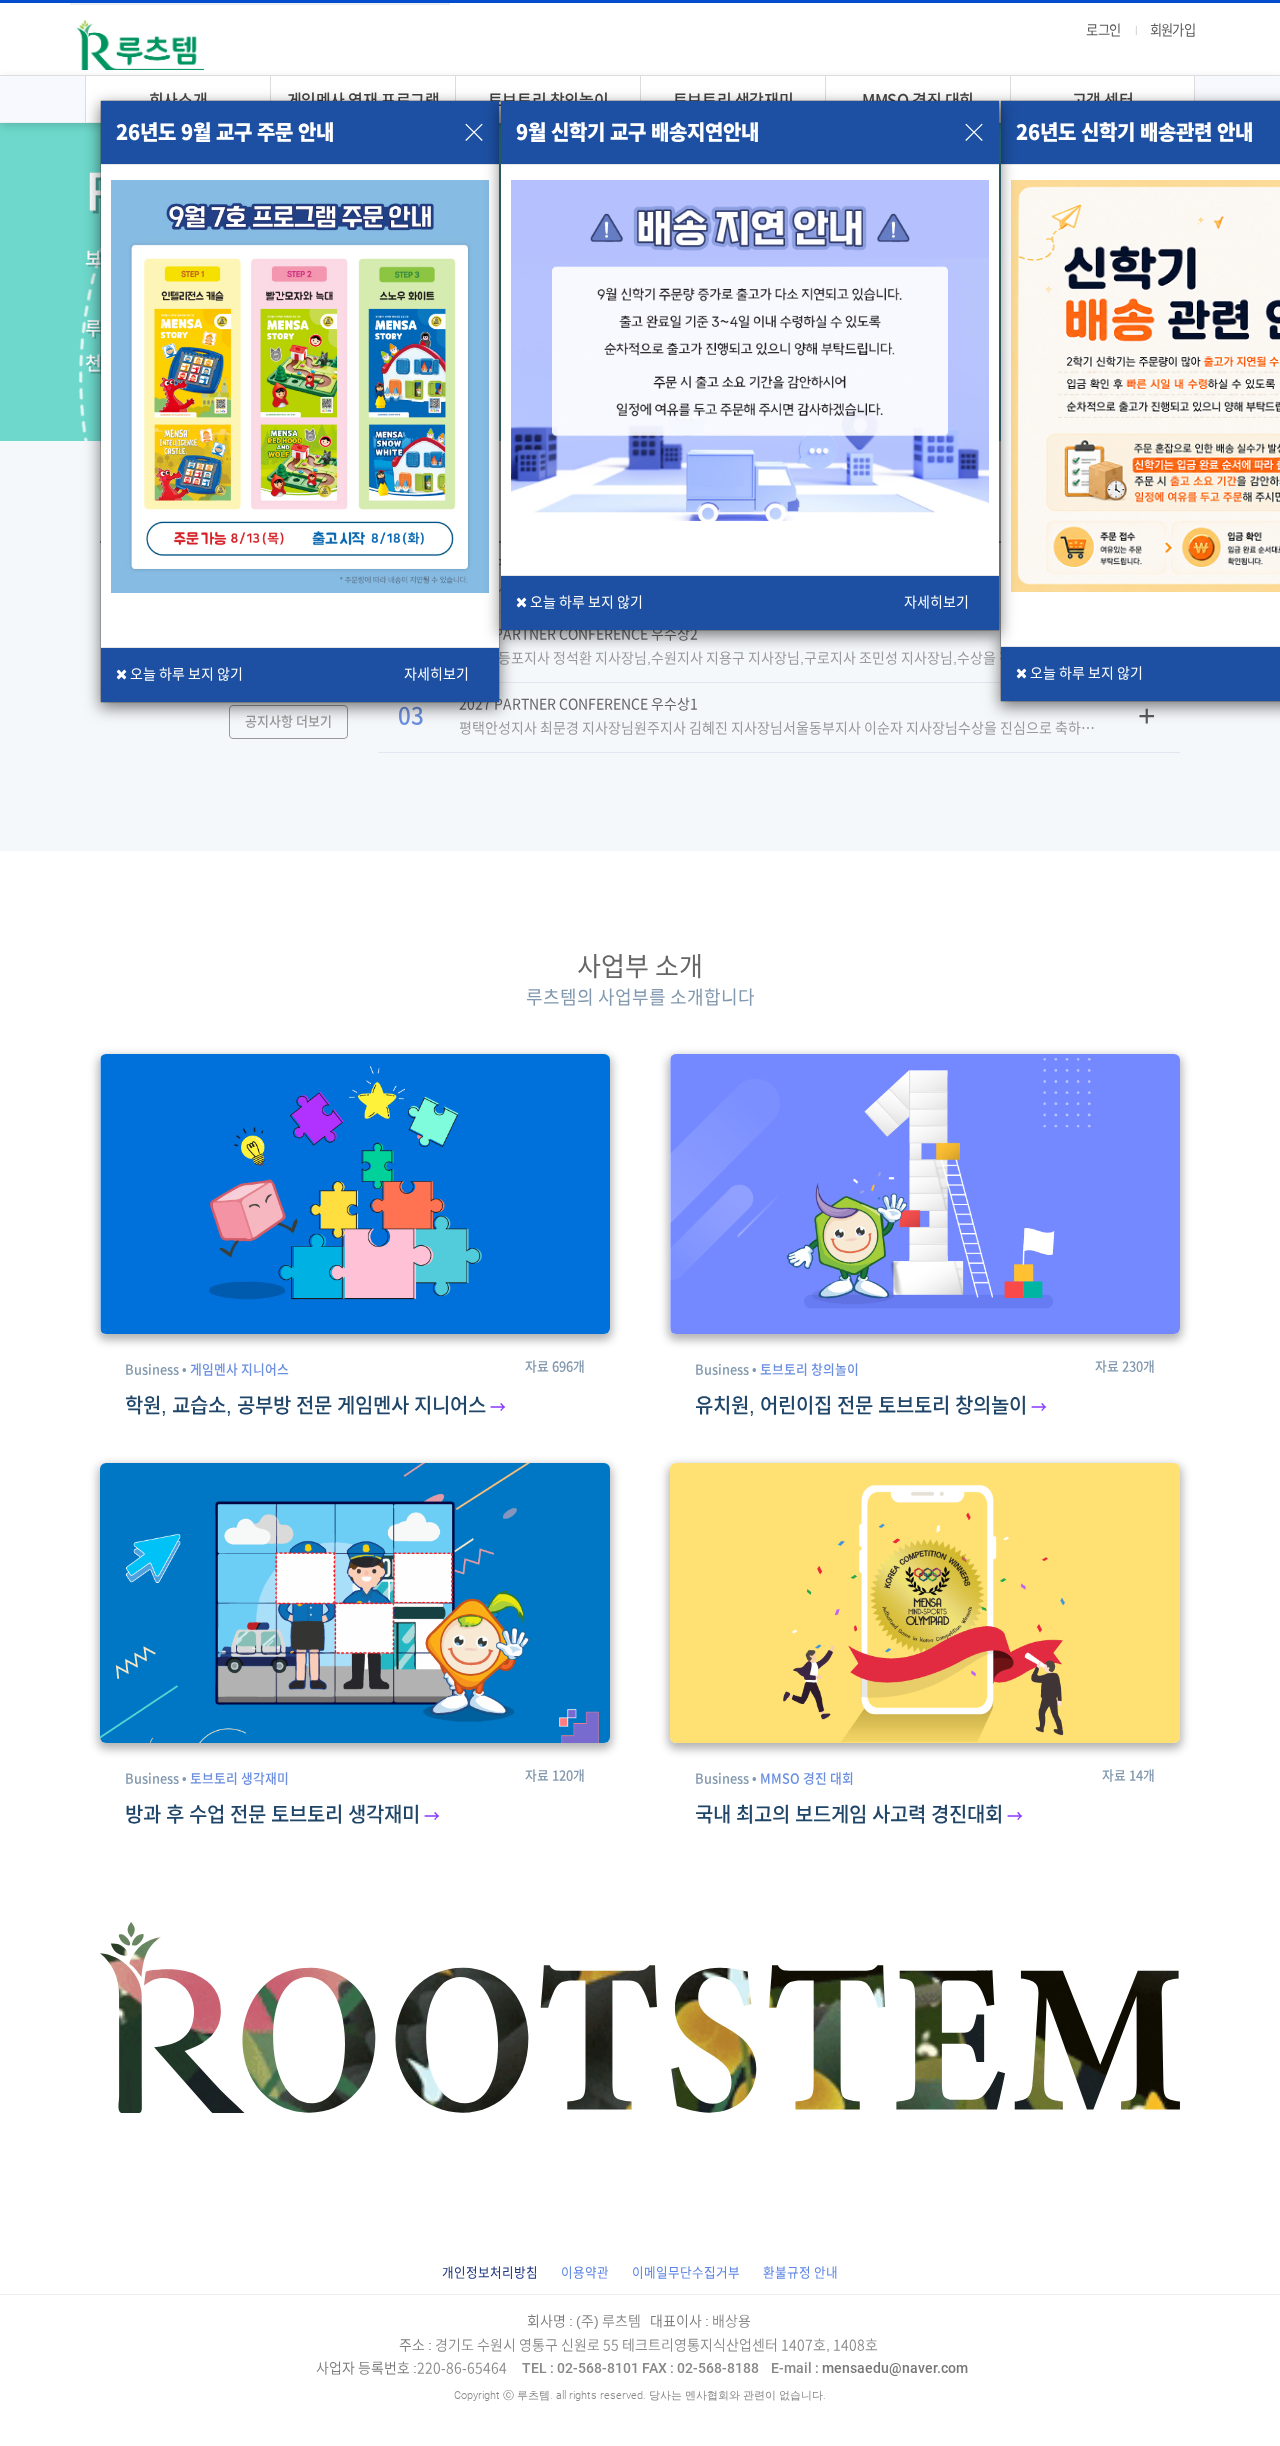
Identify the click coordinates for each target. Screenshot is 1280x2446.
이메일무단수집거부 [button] (686, 2272)
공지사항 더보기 (288, 721)
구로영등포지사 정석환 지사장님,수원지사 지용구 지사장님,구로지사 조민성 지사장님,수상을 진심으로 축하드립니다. (776, 658)
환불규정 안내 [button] (800, 2272)
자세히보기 (436, 674)
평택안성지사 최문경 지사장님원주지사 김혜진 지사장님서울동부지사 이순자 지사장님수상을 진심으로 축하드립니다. (776, 728)
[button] (490, 2272)
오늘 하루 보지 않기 (1085, 673)
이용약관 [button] (585, 2272)
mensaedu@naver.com (869, 2368)
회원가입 (1172, 30)
